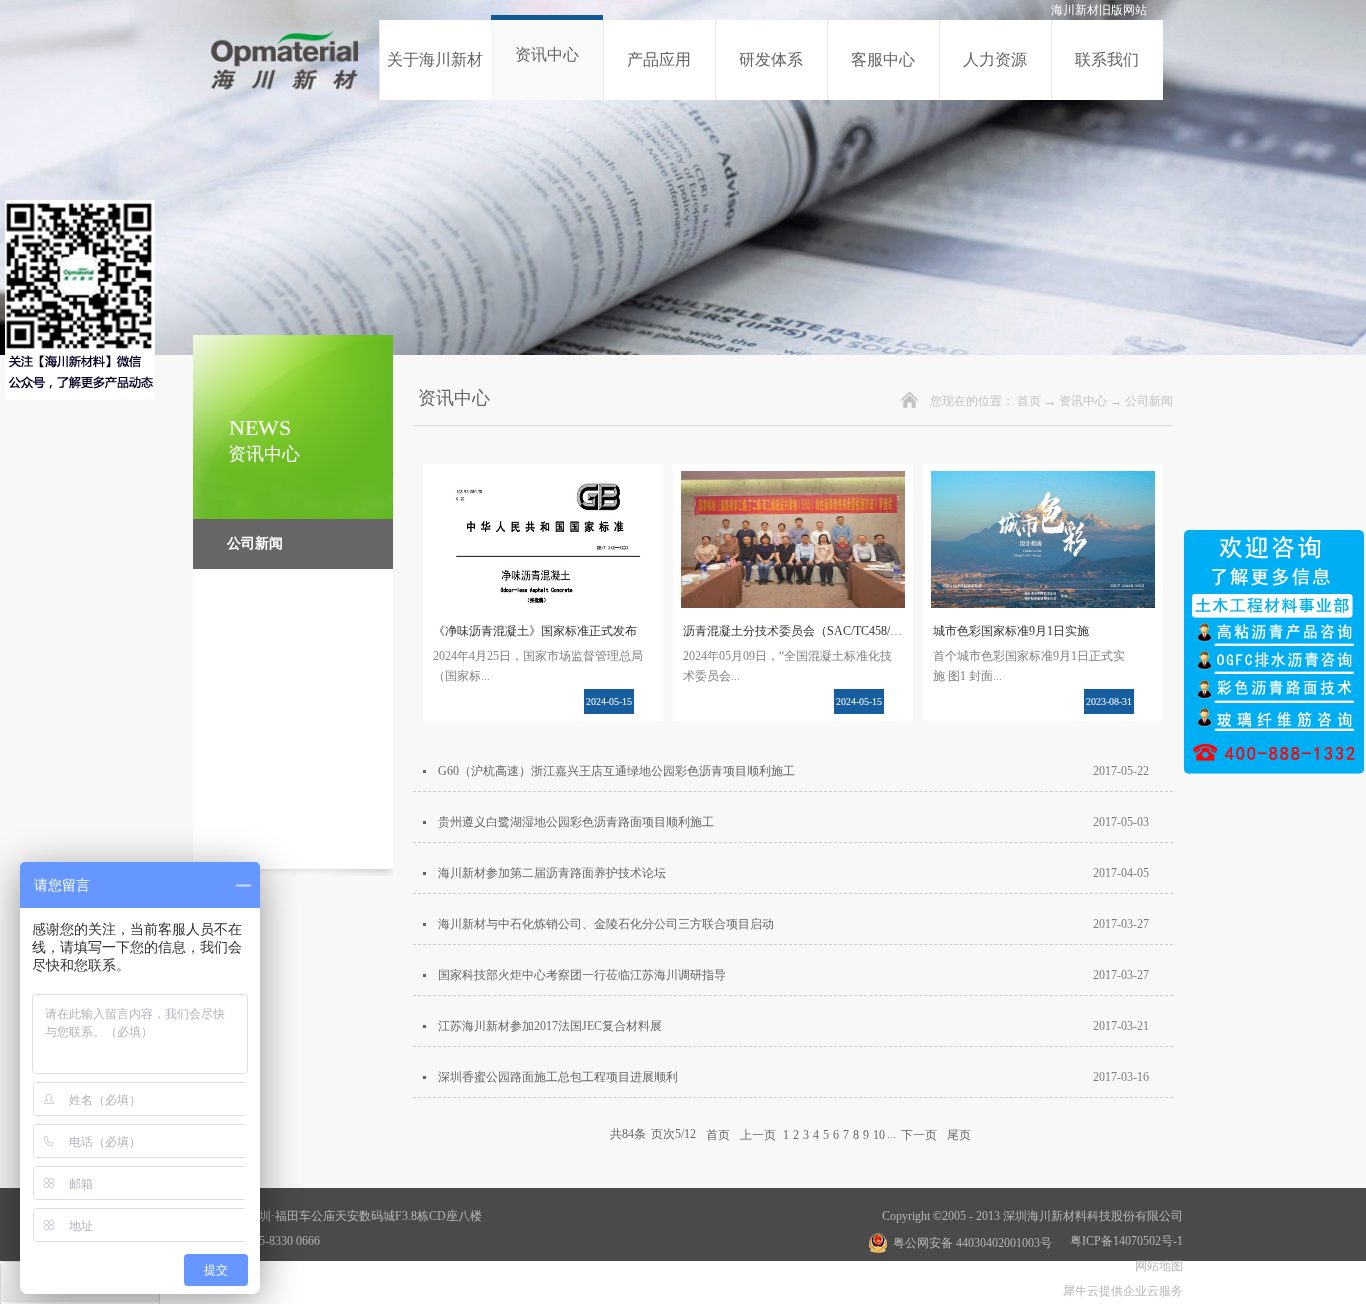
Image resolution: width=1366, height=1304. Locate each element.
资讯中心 (1083, 401)
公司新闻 (1149, 401)
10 (879, 1135)
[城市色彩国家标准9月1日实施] (1043, 483)
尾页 (959, 1134)
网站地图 (1156, 1266)
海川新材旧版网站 (1099, 10)
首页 (1029, 401)
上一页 (758, 1134)
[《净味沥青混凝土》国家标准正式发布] (543, 483)
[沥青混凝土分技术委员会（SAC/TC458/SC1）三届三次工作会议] (793, 483)
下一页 (919, 1134)
